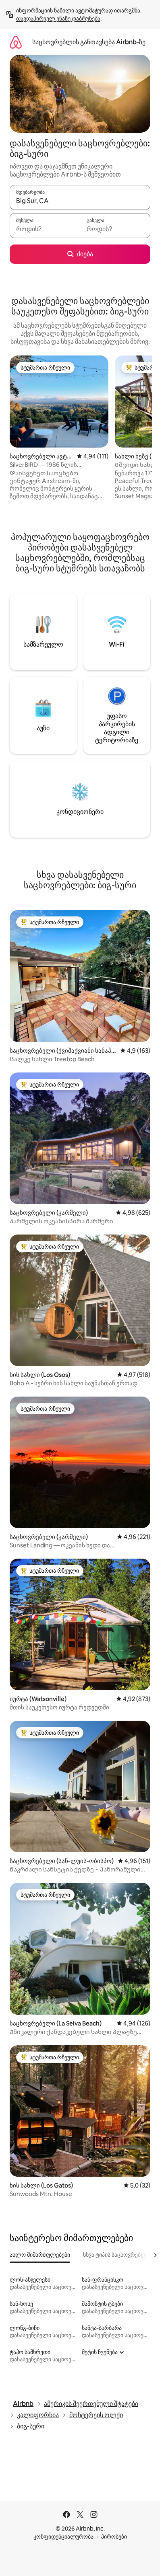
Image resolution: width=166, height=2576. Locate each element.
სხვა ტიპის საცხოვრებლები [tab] (119, 2255)
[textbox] (45, 229)
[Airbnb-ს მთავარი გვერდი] (16, 42)
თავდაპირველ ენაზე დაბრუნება (58, 18)
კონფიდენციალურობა (63, 2537)
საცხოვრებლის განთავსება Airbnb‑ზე (89, 42)
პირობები (114, 2537)
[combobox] (80, 201)
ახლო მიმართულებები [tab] (40, 2255)
